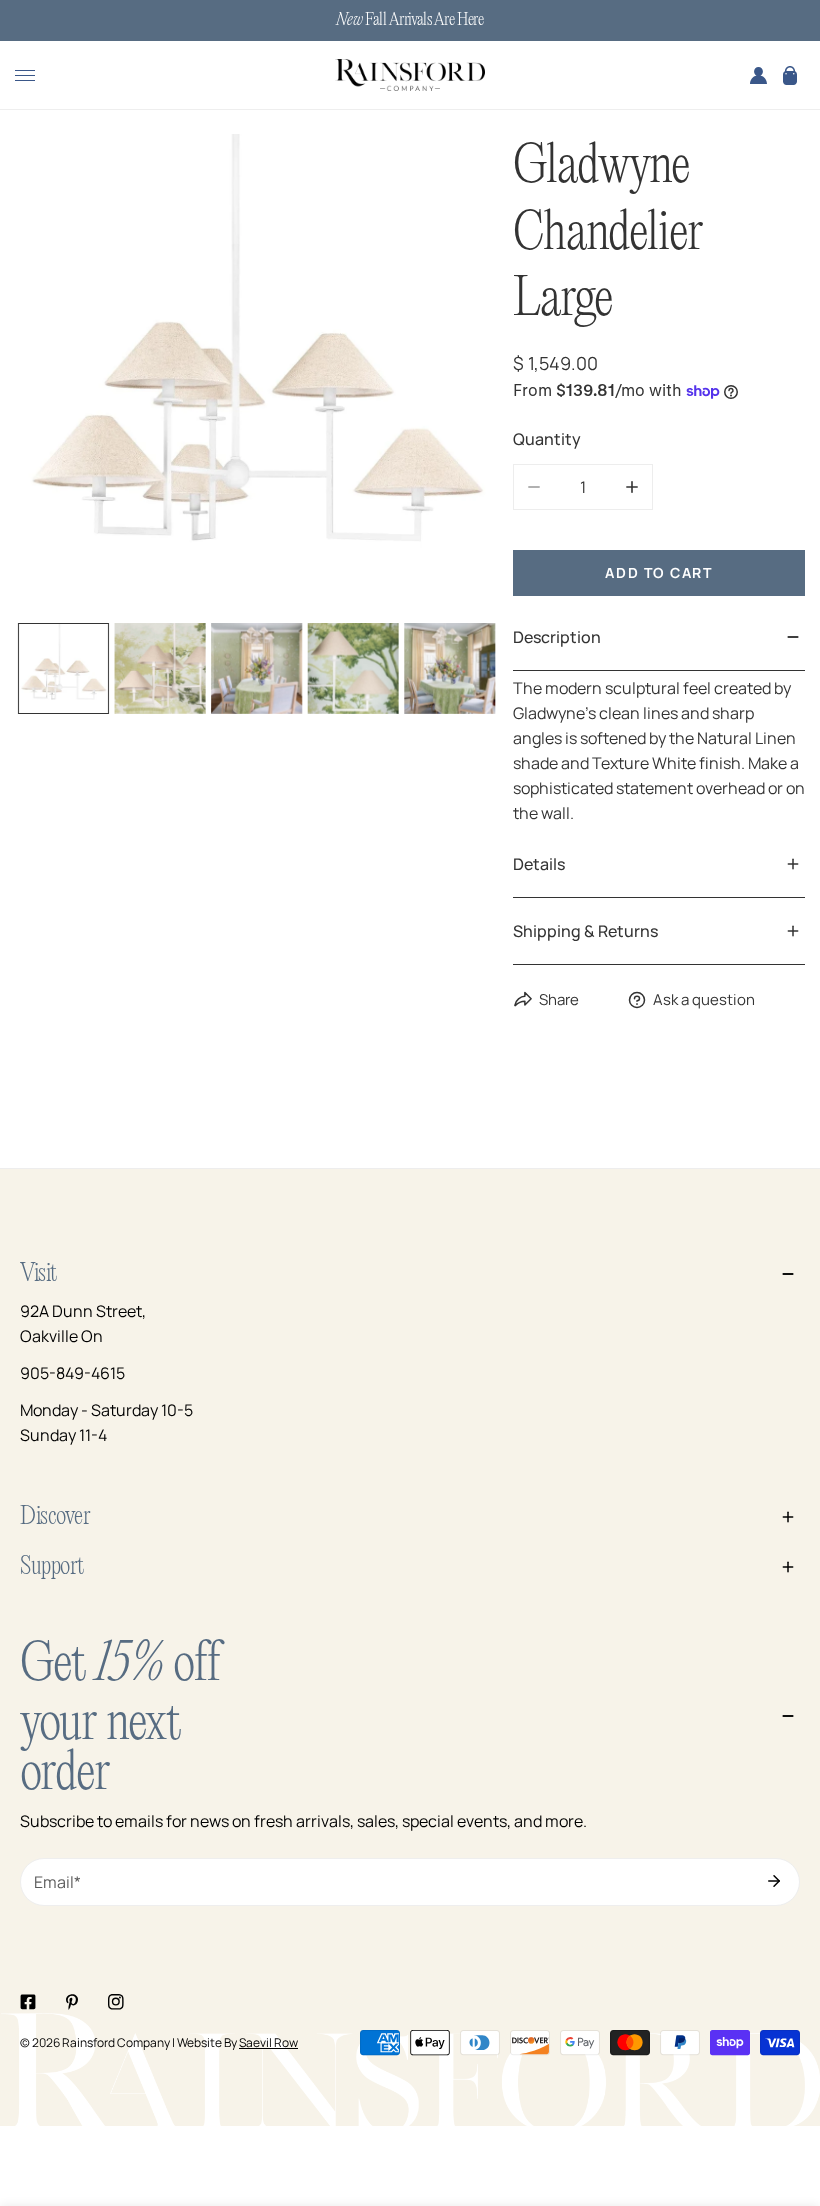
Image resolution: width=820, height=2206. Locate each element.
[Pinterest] (72, 2002)
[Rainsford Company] (410, 76)
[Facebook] (28, 2002)
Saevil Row (268, 2042)
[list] (256, 375)
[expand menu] (25, 75)
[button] (790, 75)
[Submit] (774, 1881)
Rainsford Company (116, 2042)
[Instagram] (116, 2002)
